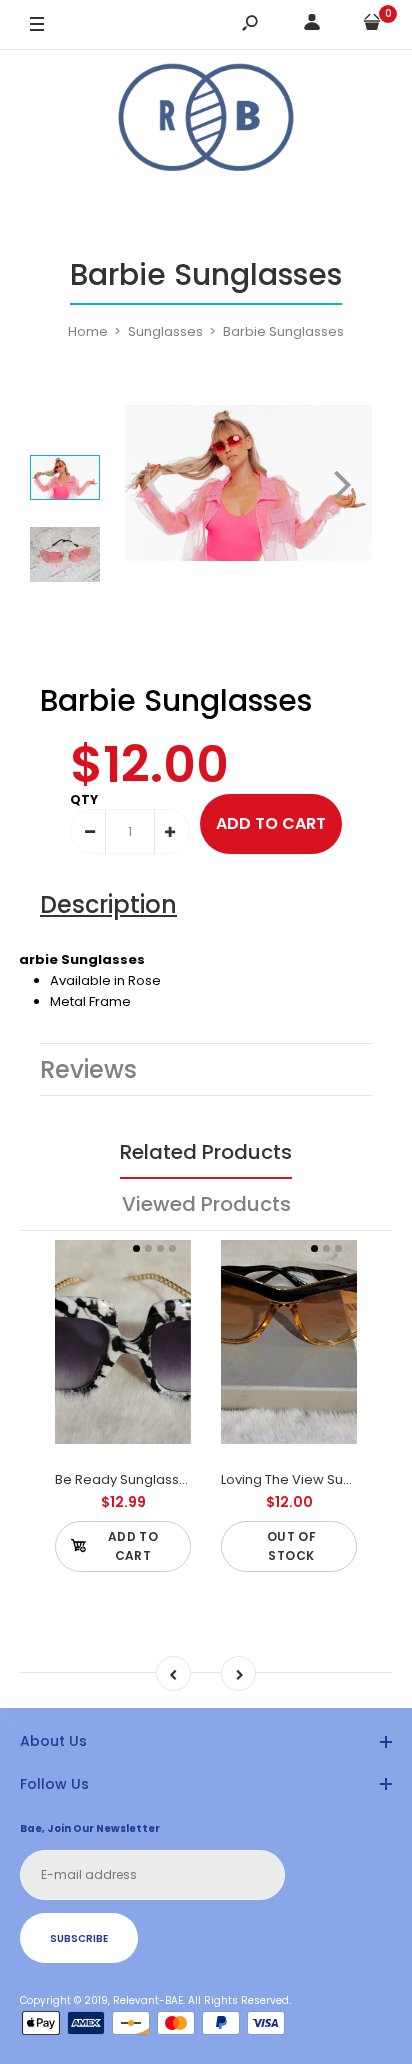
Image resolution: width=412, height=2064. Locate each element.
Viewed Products (206, 1204)
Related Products (206, 1152)
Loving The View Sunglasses (311, 1479)
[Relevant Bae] (206, 120)
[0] (372, 25)
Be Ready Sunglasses (125, 1479)
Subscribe (79, 1938)
